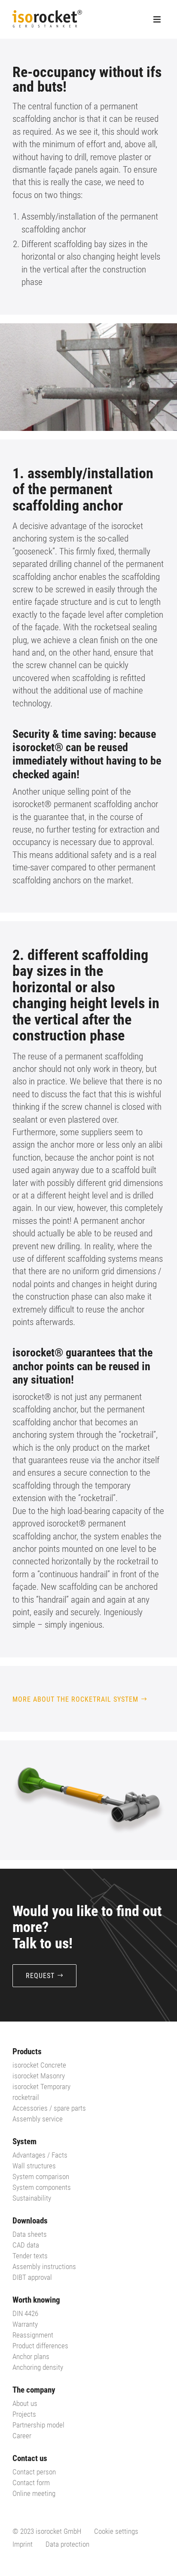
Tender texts (30, 2256)
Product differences (40, 2346)
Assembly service (38, 2119)
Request (40, 1976)
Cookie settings (116, 2531)
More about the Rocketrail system (75, 1699)
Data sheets (30, 2234)
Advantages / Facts (40, 2155)
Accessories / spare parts (49, 2108)
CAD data (26, 2245)
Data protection (67, 2544)
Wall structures (34, 2166)
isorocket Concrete (39, 2065)
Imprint (23, 2544)
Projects (24, 2414)
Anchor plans (31, 2356)
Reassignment (33, 2335)
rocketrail (26, 2097)
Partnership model (38, 2425)
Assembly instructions (44, 2266)
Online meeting (34, 2493)
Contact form (31, 2483)
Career (22, 2436)
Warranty (25, 2324)
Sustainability (32, 2198)
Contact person (34, 2472)
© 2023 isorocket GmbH (47, 2531)
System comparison (41, 2177)
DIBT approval (32, 2277)
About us (25, 2403)
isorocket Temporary (41, 2087)
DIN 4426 (25, 2313)
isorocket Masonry (39, 2076)
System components (42, 2187)
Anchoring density (38, 2367)
